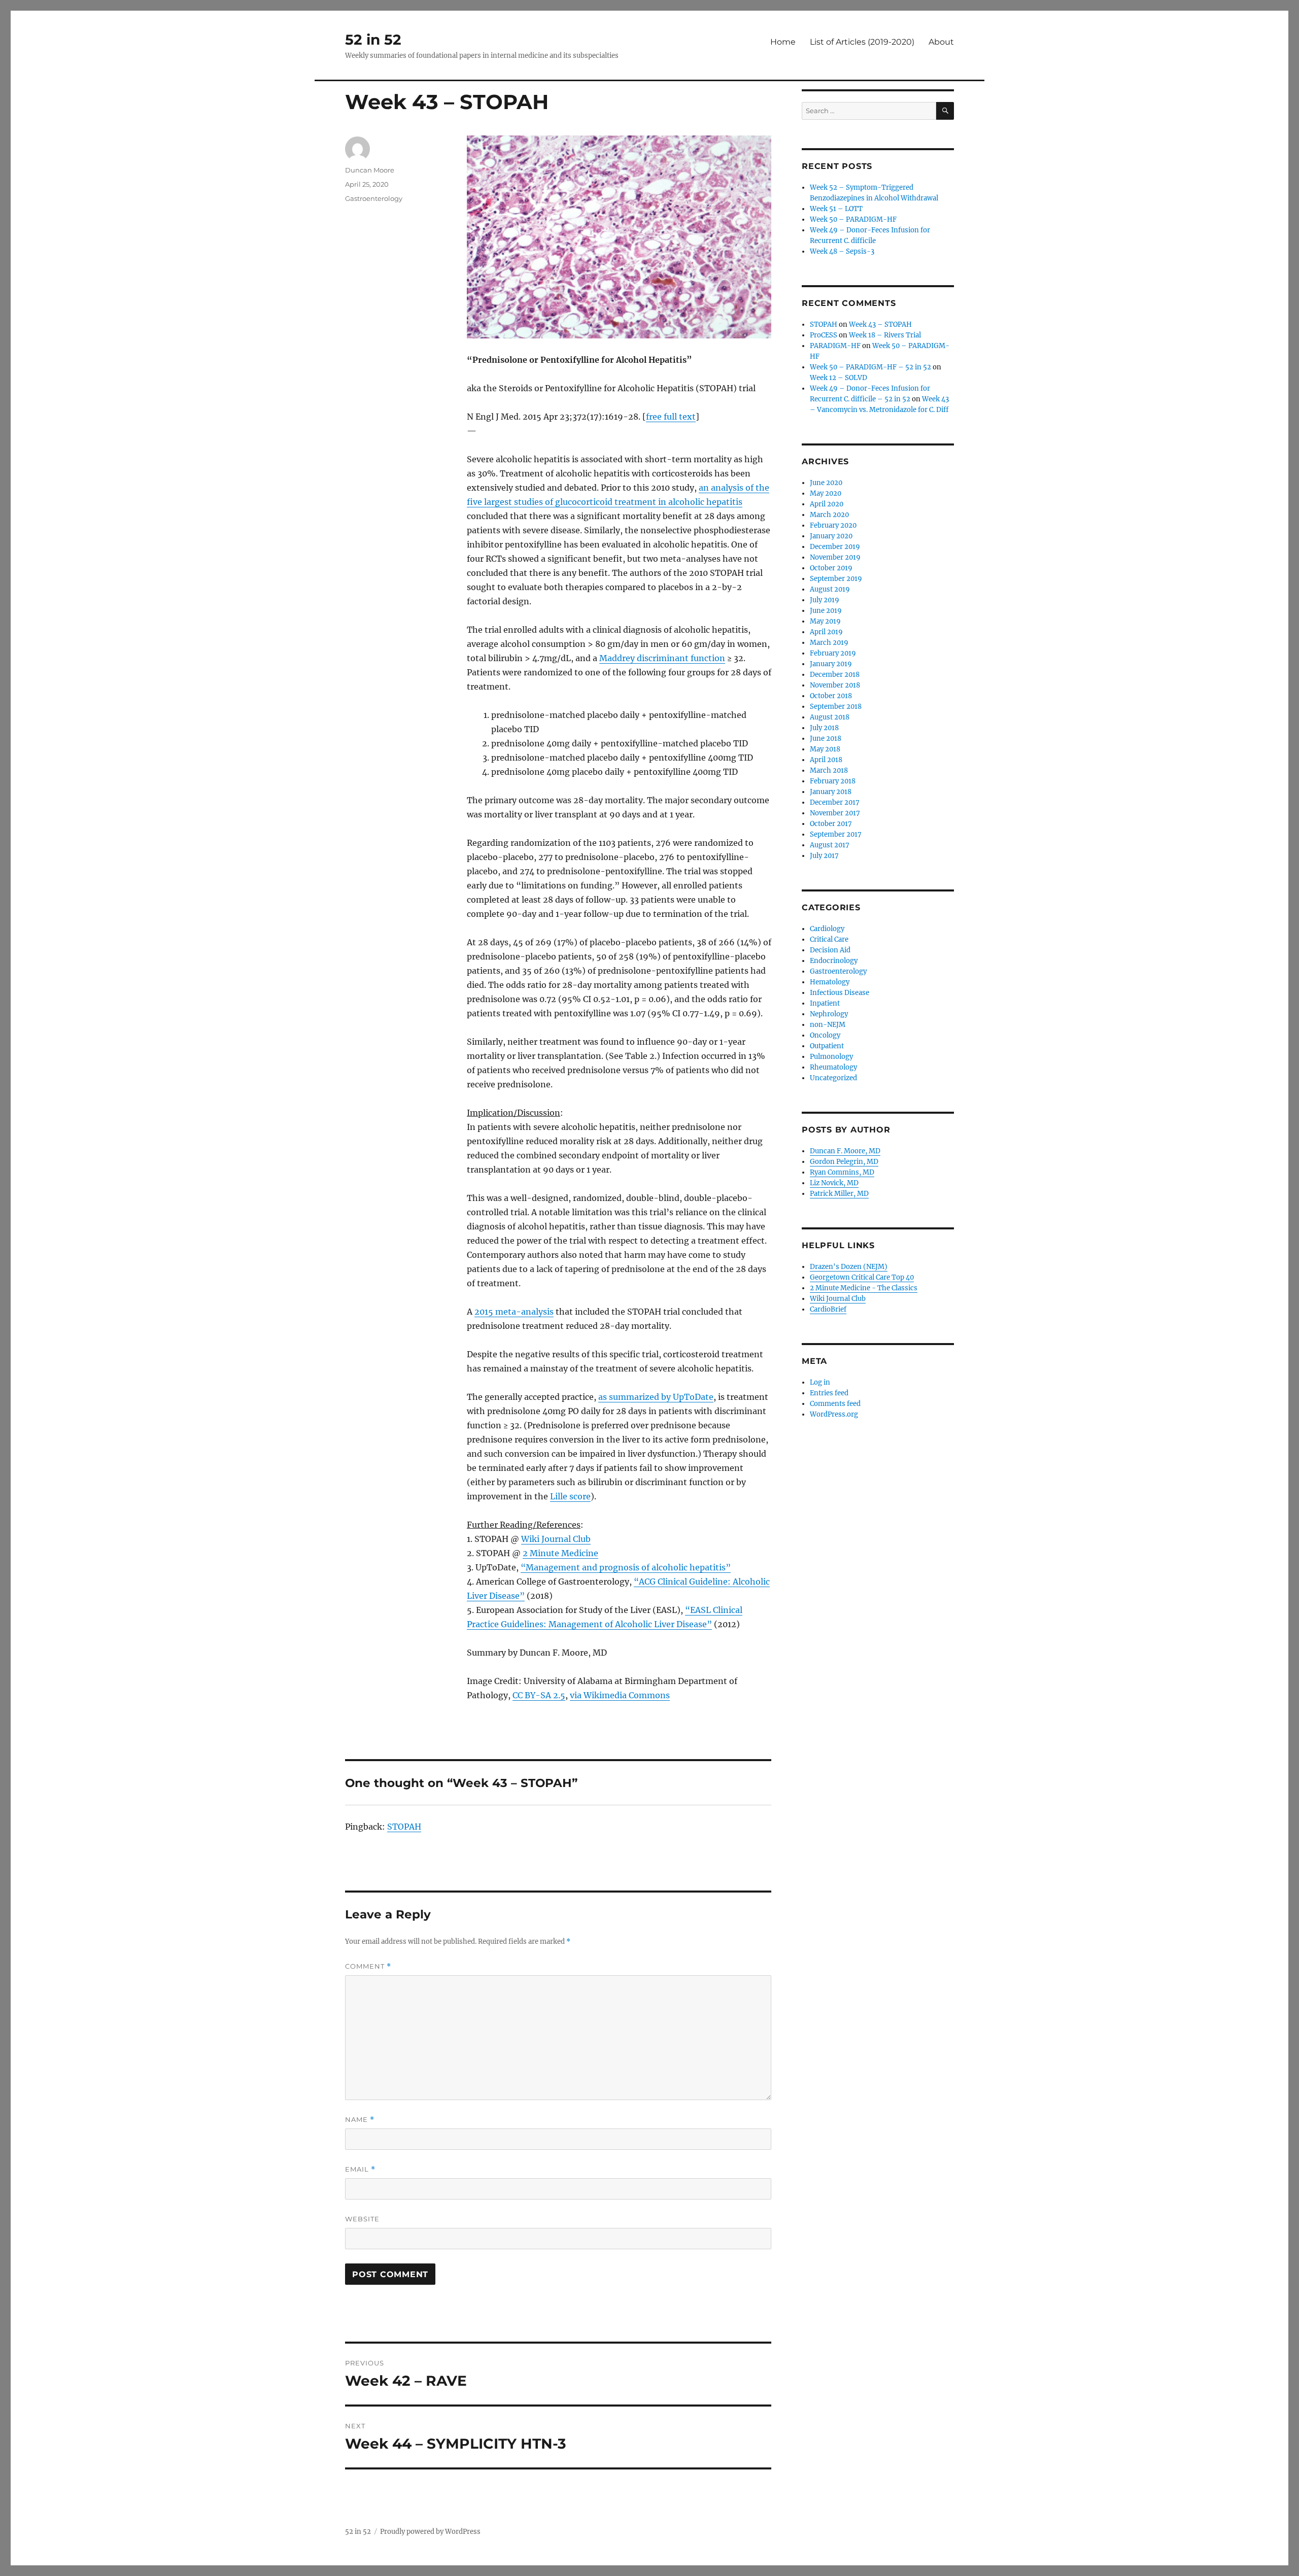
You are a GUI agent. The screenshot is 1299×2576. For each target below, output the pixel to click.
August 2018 (830, 717)
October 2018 (831, 696)
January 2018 (831, 792)
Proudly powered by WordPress (430, 2532)
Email (360, 2169)
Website (362, 2219)
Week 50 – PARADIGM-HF (853, 219)
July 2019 (825, 600)
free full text (671, 417)
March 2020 (829, 515)
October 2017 (831, 824)
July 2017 (824, 856)
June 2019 (826, 611)
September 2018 (836, 707)
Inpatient (825, 1003)
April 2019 (826, 632)
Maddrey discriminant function (662, 658)
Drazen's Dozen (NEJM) (849, 1267)
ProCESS (824, 335)
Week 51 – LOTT (836, 209)
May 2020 (826, 493)
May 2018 (825, 749)
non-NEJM (828, 1025)
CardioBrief (828, 1309)
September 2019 (836, 579)
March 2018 (829, 770)
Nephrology (829, 1014)
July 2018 (824, 728)
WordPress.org (834, 1414)
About (941, 42)
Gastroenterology (374, 198)
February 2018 (833, 781)
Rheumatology (833, 1067)
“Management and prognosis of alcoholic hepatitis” (626, 1567)
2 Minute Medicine (560, 1553)
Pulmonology (831, 1057)
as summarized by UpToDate (656, 1397)
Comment (368, 1966)
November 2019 (835, 557)
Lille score (570, 1496)
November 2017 (835, 813)
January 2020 (831, 536)
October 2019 (831, 568)
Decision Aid (830, 950)
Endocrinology (834, 961)
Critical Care (829, 939)
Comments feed (835, 1404)
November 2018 (835, 685)
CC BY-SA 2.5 (539, 1695)
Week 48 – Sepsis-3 (842, 251)
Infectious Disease (840, 993)
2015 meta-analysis (514, 1312)
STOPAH (404, 1827)
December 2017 (835, 802)
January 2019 (831, 664)
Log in (820, 1382)
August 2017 (830, 845)
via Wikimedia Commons (620, 1695)
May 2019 (825, 621)
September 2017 (836, 834)
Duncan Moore (370, 170)
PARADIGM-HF (835, 346)
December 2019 (835, 547)
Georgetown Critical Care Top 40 (862, 1277)
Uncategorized (833, 1078)
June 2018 (826, 739)
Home (783, 42)
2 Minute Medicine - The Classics (864, 1288)
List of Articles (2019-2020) (862, 42)
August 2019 (830, 589)
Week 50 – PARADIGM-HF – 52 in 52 (870, 367)
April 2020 (827, 504)
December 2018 (835, 675)
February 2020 (833, 525)
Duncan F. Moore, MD (845, 1151)
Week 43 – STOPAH (880, 324)
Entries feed (829, 1393)
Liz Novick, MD (834, 1183)
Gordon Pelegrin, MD (844, 1162)
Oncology (825, 1035)
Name (360, 2120)
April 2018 (826, 760)
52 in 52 (373, 40)
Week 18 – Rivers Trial (885, 335)
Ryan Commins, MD (842, 1172)
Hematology (830, 982)
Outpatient (827, 1046)
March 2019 (829, 643)
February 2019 (833, 653)
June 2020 (826, 483)
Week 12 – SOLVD (839, 378)
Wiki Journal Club (556, 1539)
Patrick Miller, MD (839, 1194)
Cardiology (827, 929)
